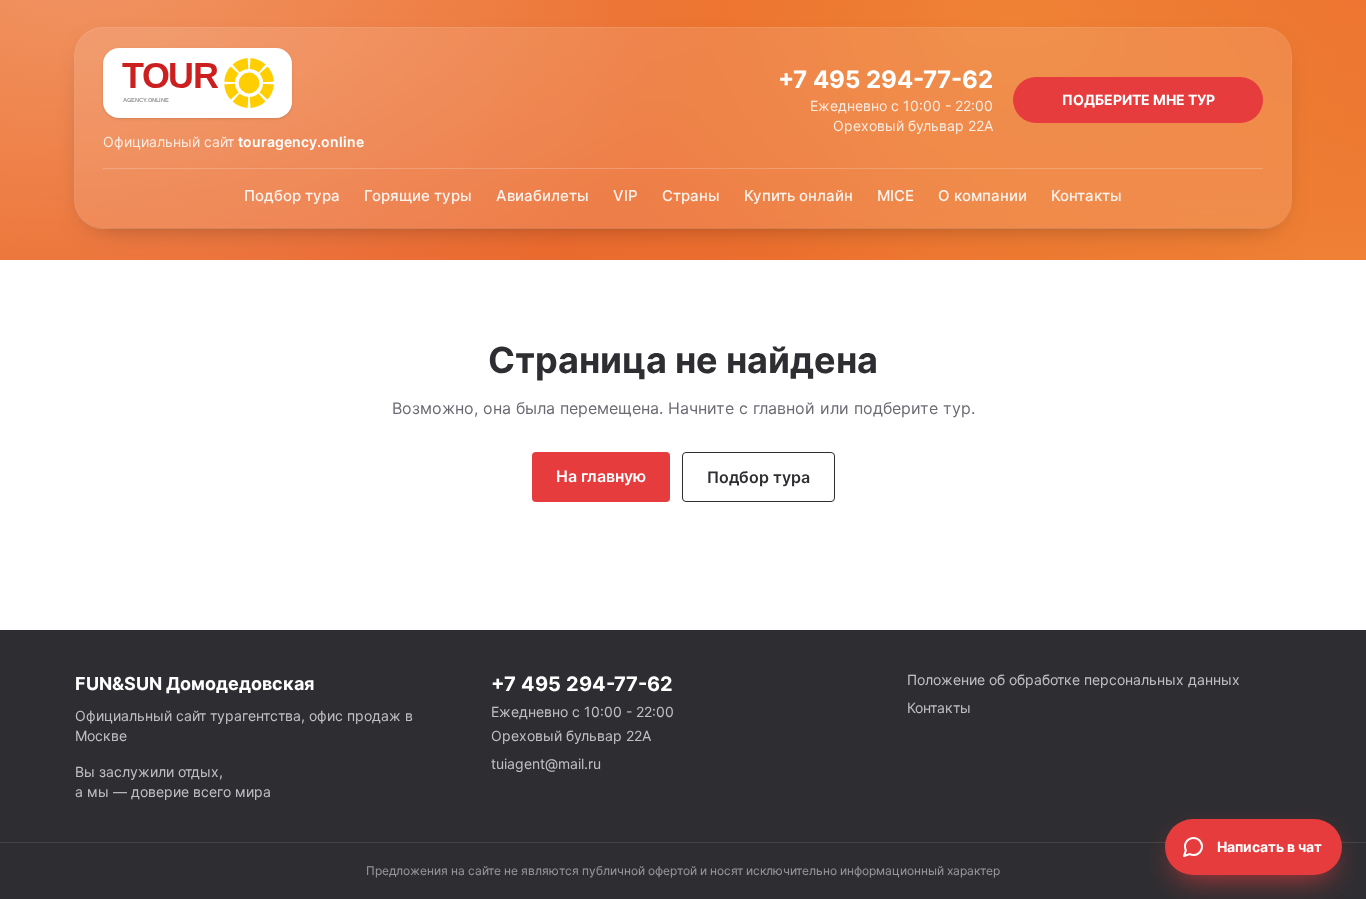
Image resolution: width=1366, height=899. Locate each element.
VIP (625, 195)
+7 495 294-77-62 (885, 79)
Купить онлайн (798, 195)
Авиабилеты (542, 195)
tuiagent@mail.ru (546, 763)
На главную (601, 476)
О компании (982, 195)
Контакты (1086, 195)
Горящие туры (418, 195)
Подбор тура (292, 195)
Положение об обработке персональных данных (1073, 679)
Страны (691, 195)
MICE (895, 195)
